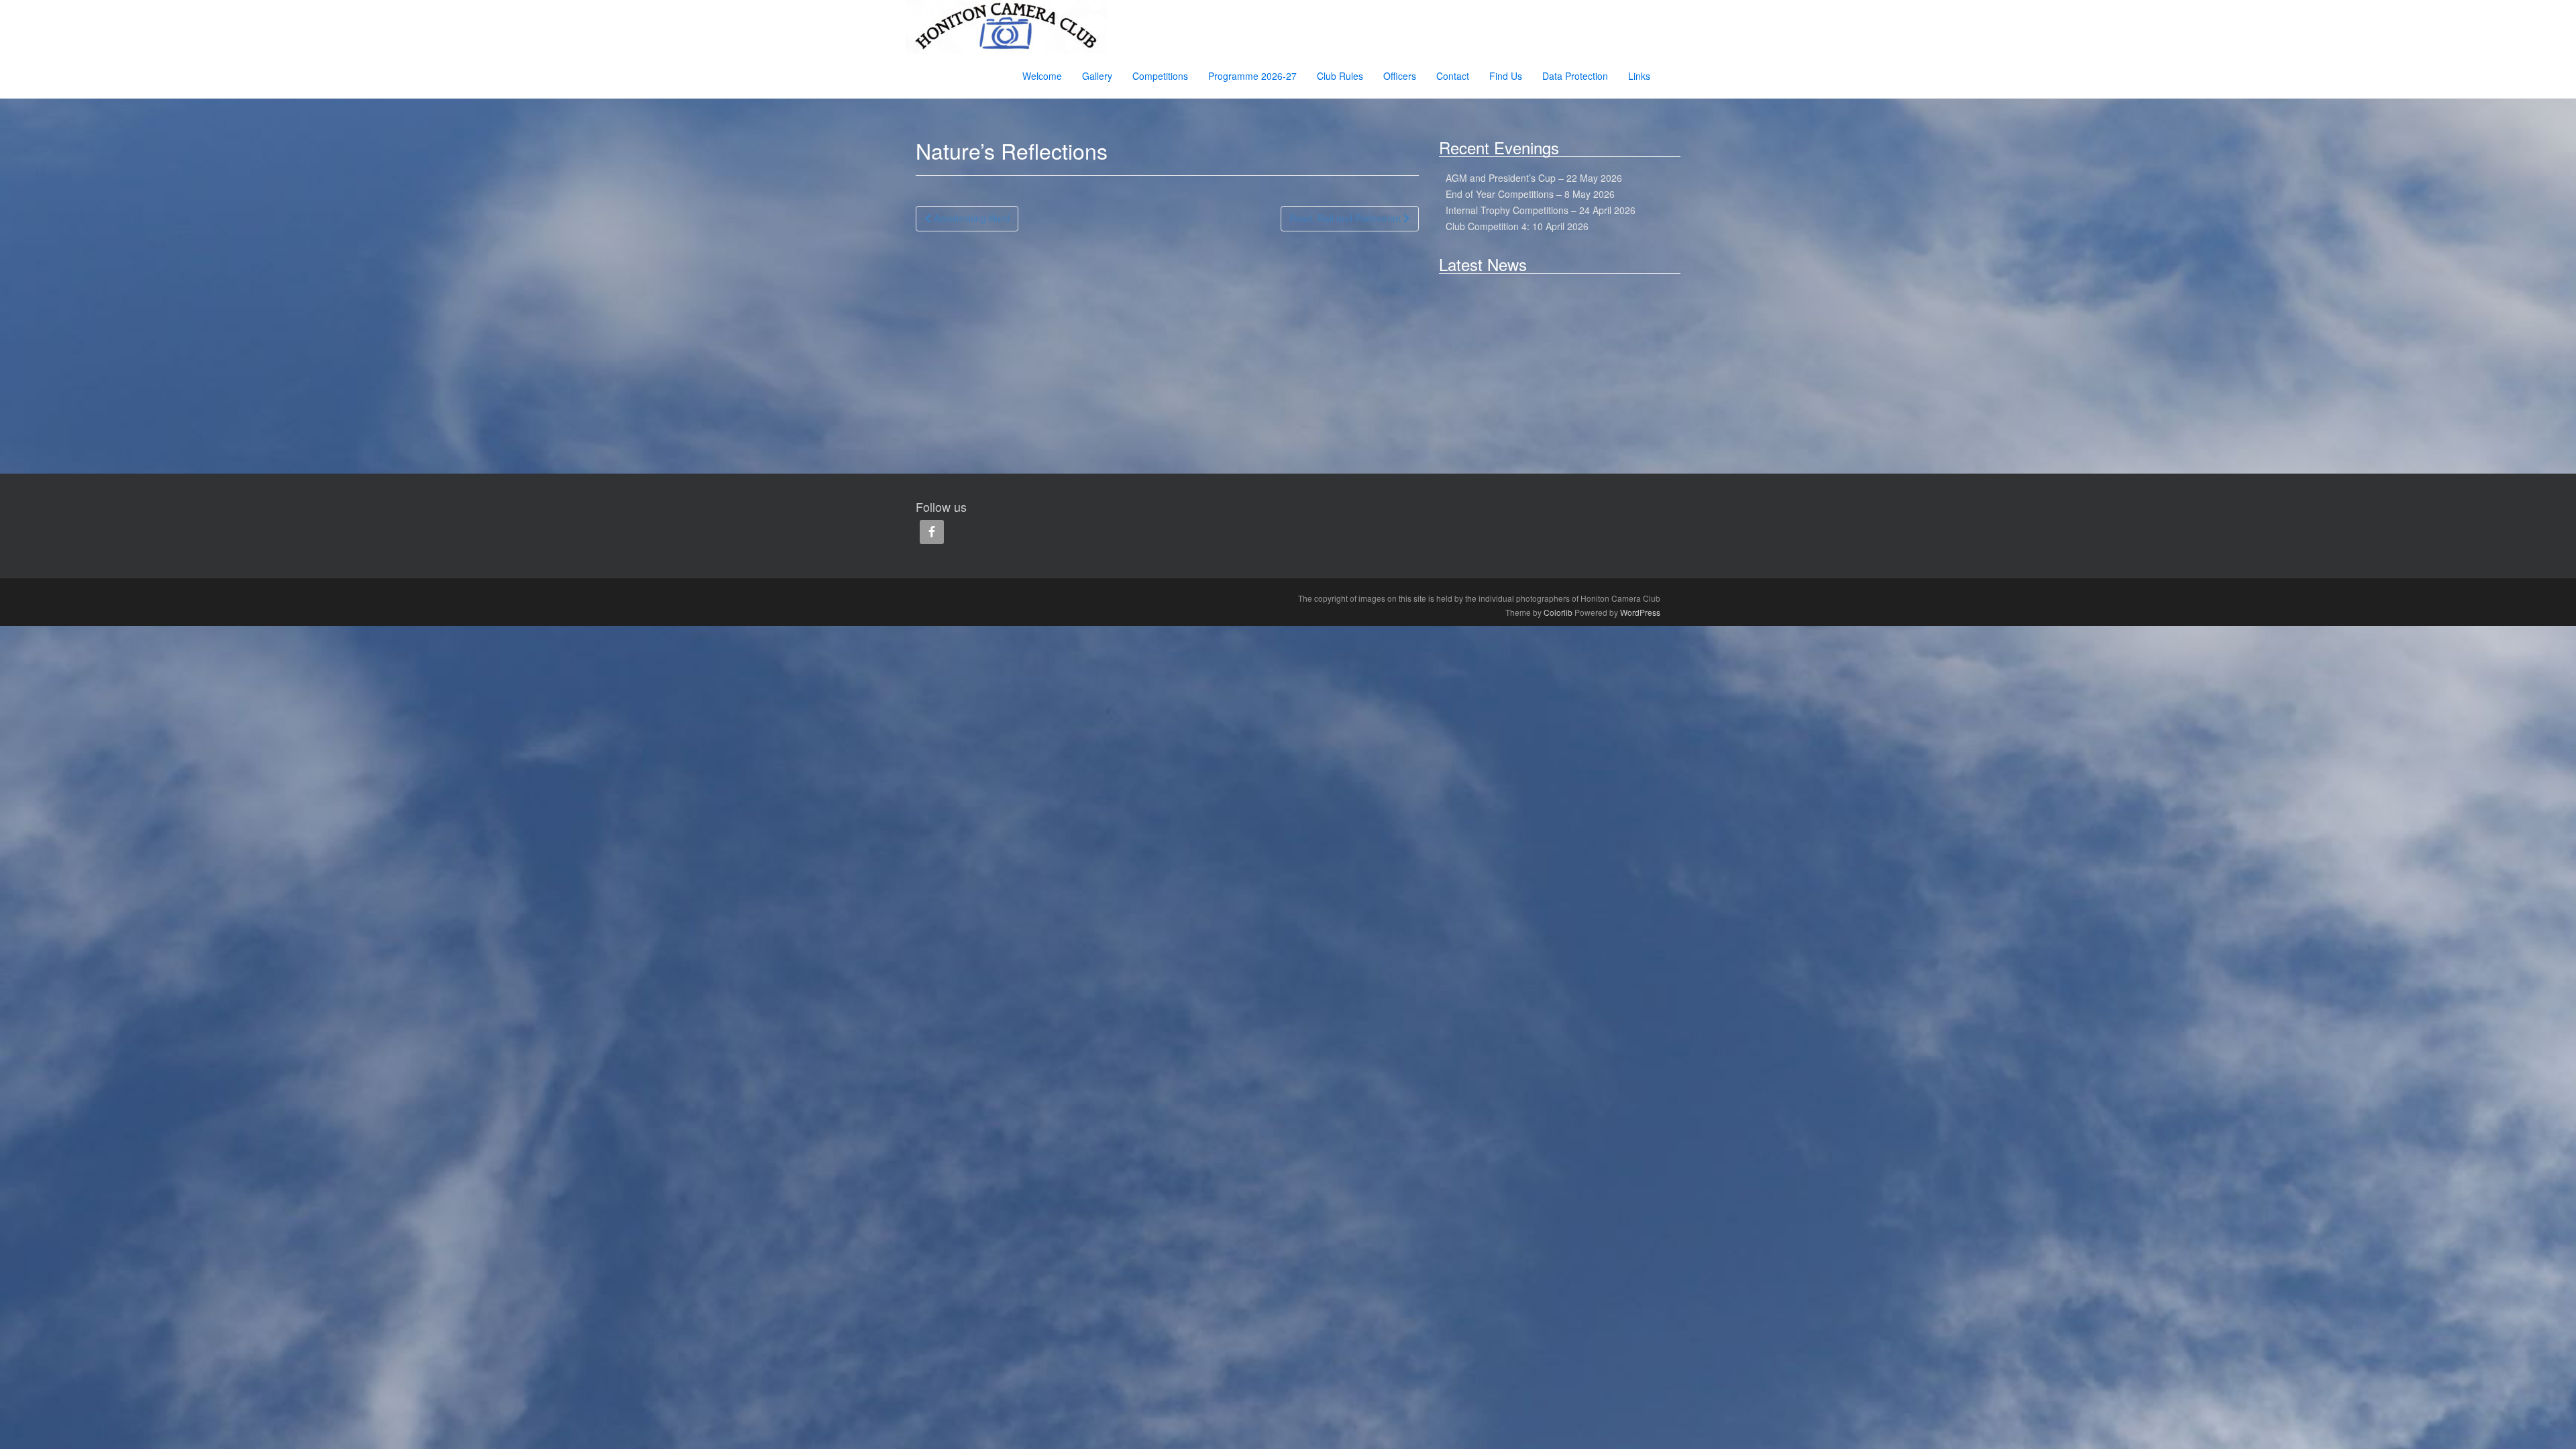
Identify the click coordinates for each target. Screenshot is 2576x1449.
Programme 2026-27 (1252, 76)
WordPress (1640, 612)
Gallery (1097, 76)
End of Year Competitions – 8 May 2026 (1530, 194)
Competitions (1160, 76)
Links (1639, 76)
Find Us (1506, 76)
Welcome (1042, 76)
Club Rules (1340, 76)
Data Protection (1575, 76)
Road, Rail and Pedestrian (1346, 218)
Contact (1453, 76)
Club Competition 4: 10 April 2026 (1517, 226)
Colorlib (1558, 612)
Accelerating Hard (970, 218)
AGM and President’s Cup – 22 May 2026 (1534, 178)
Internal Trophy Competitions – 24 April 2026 (1541, 210)
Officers (1400, 76)
